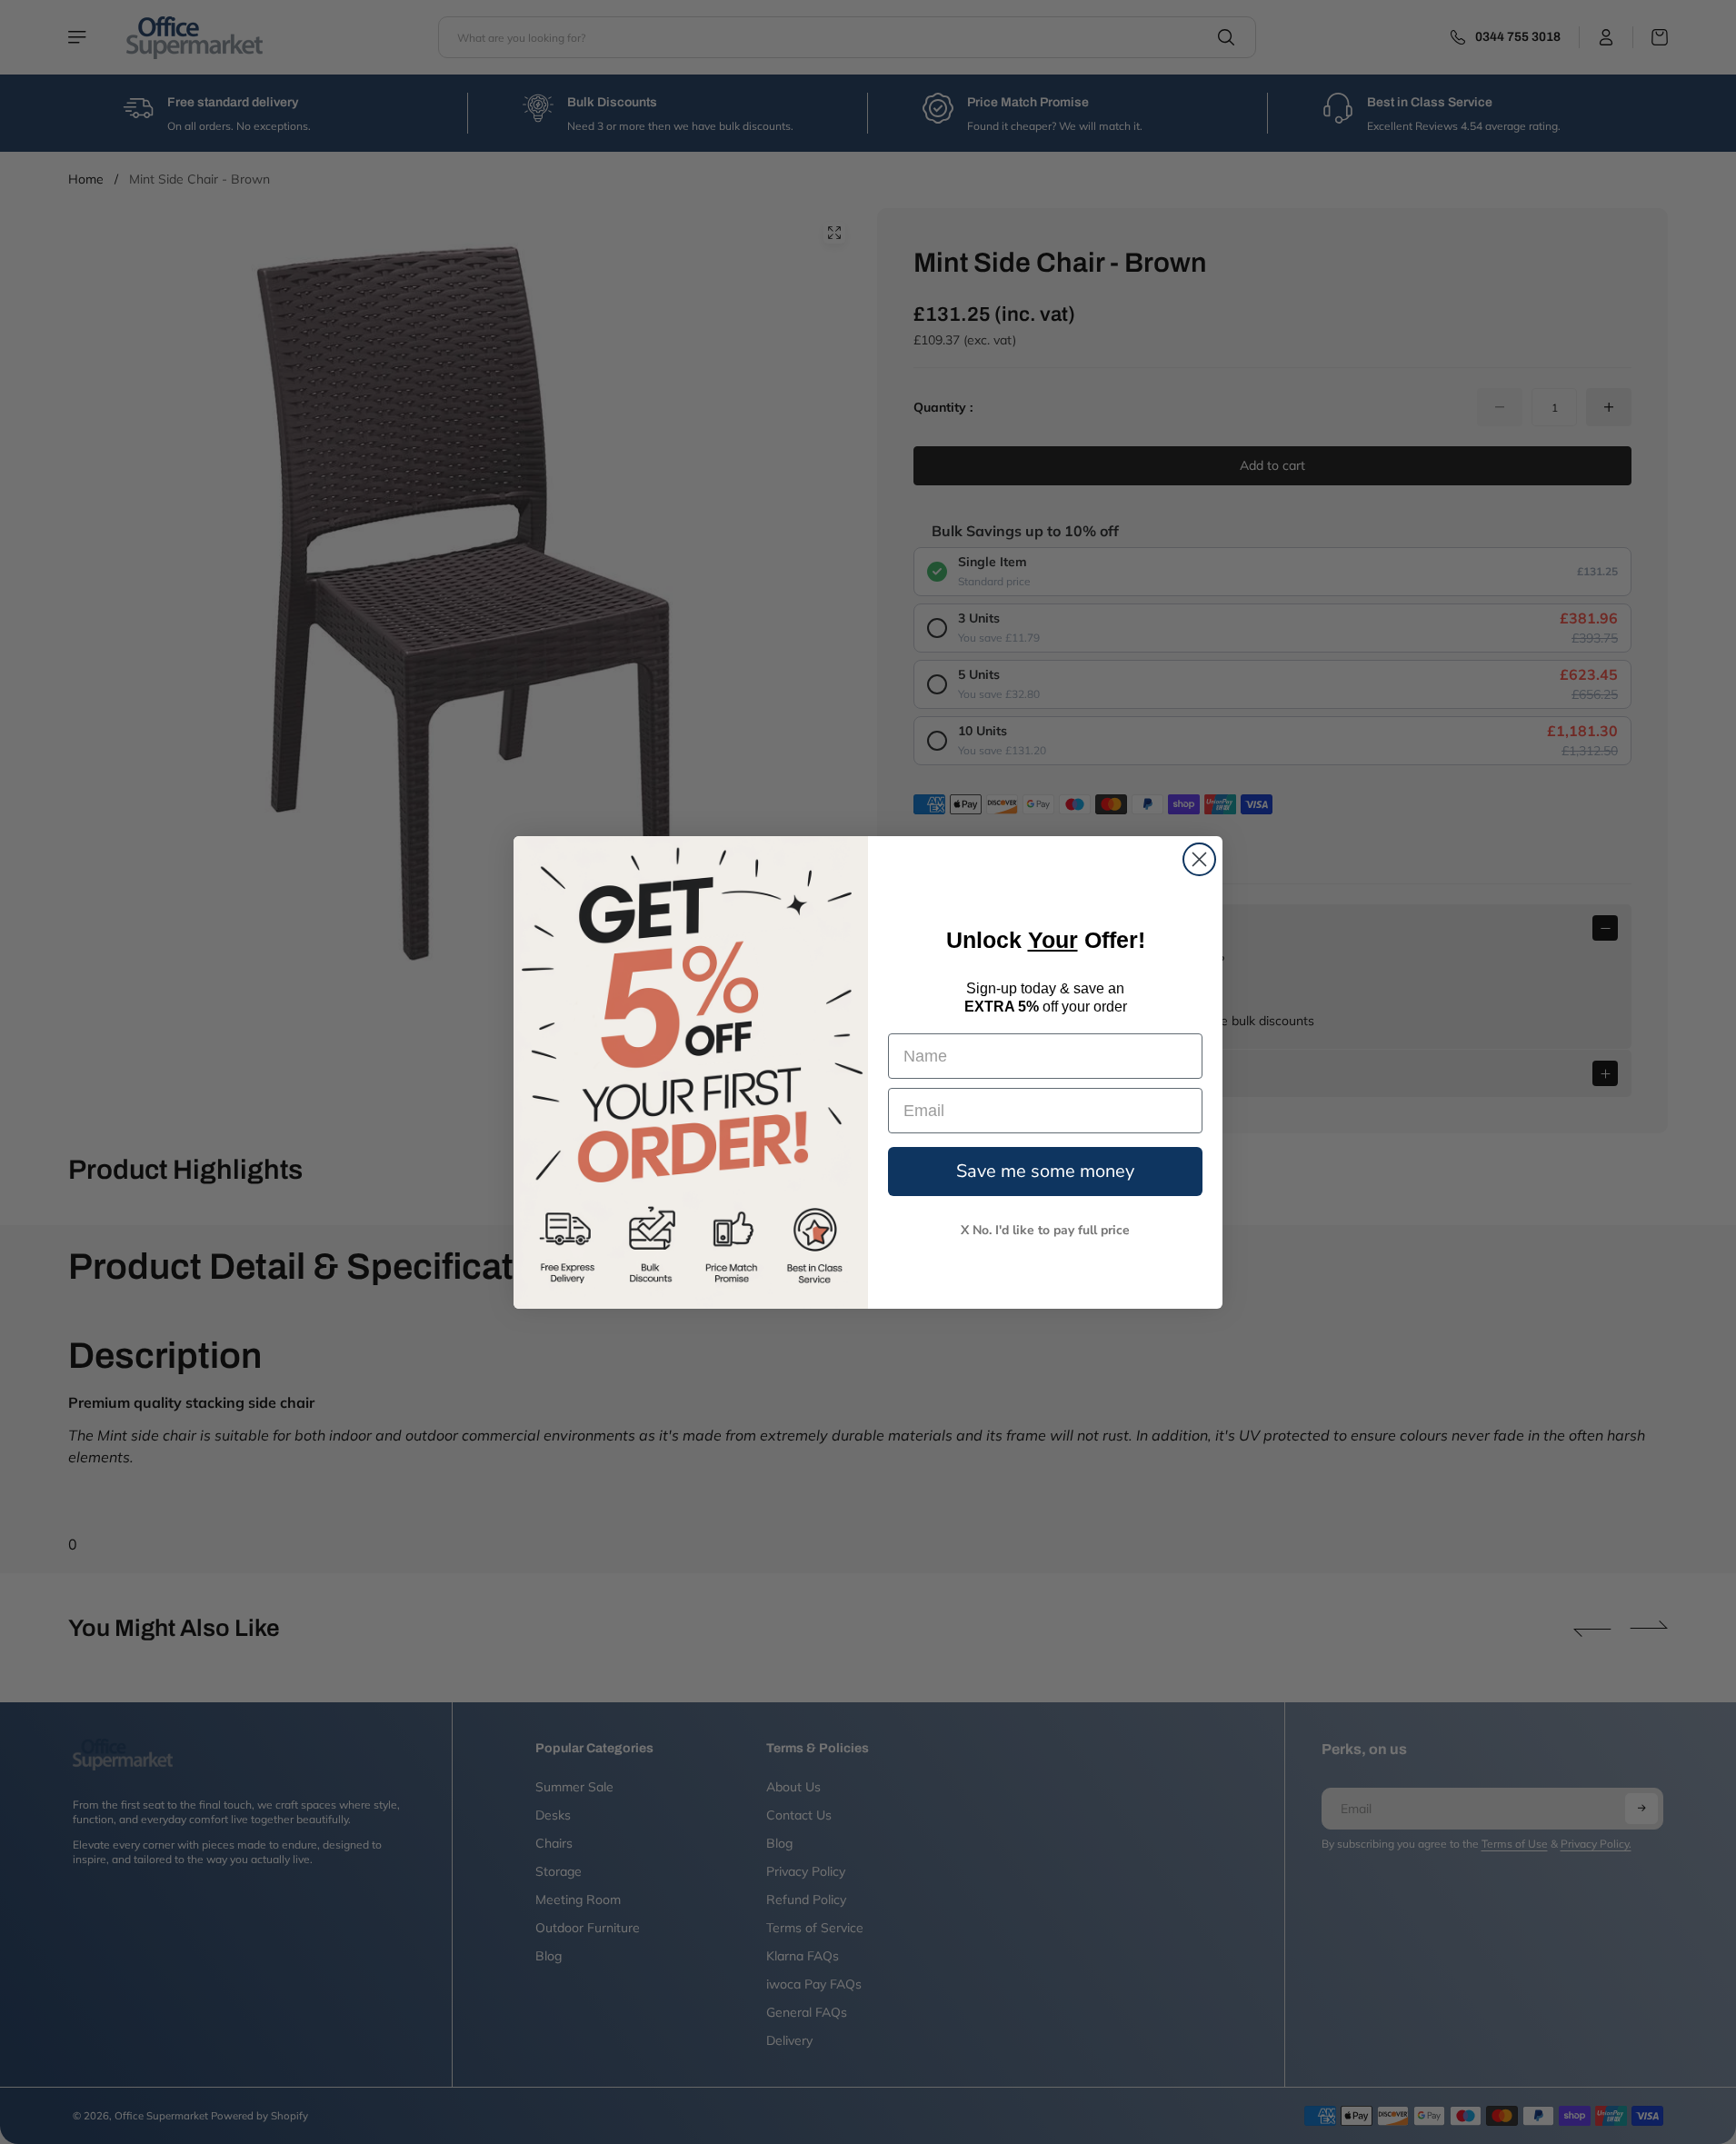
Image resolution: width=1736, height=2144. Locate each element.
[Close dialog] (1199, 859)
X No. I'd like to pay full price (1045, 1230)
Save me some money (1045, 1171)
